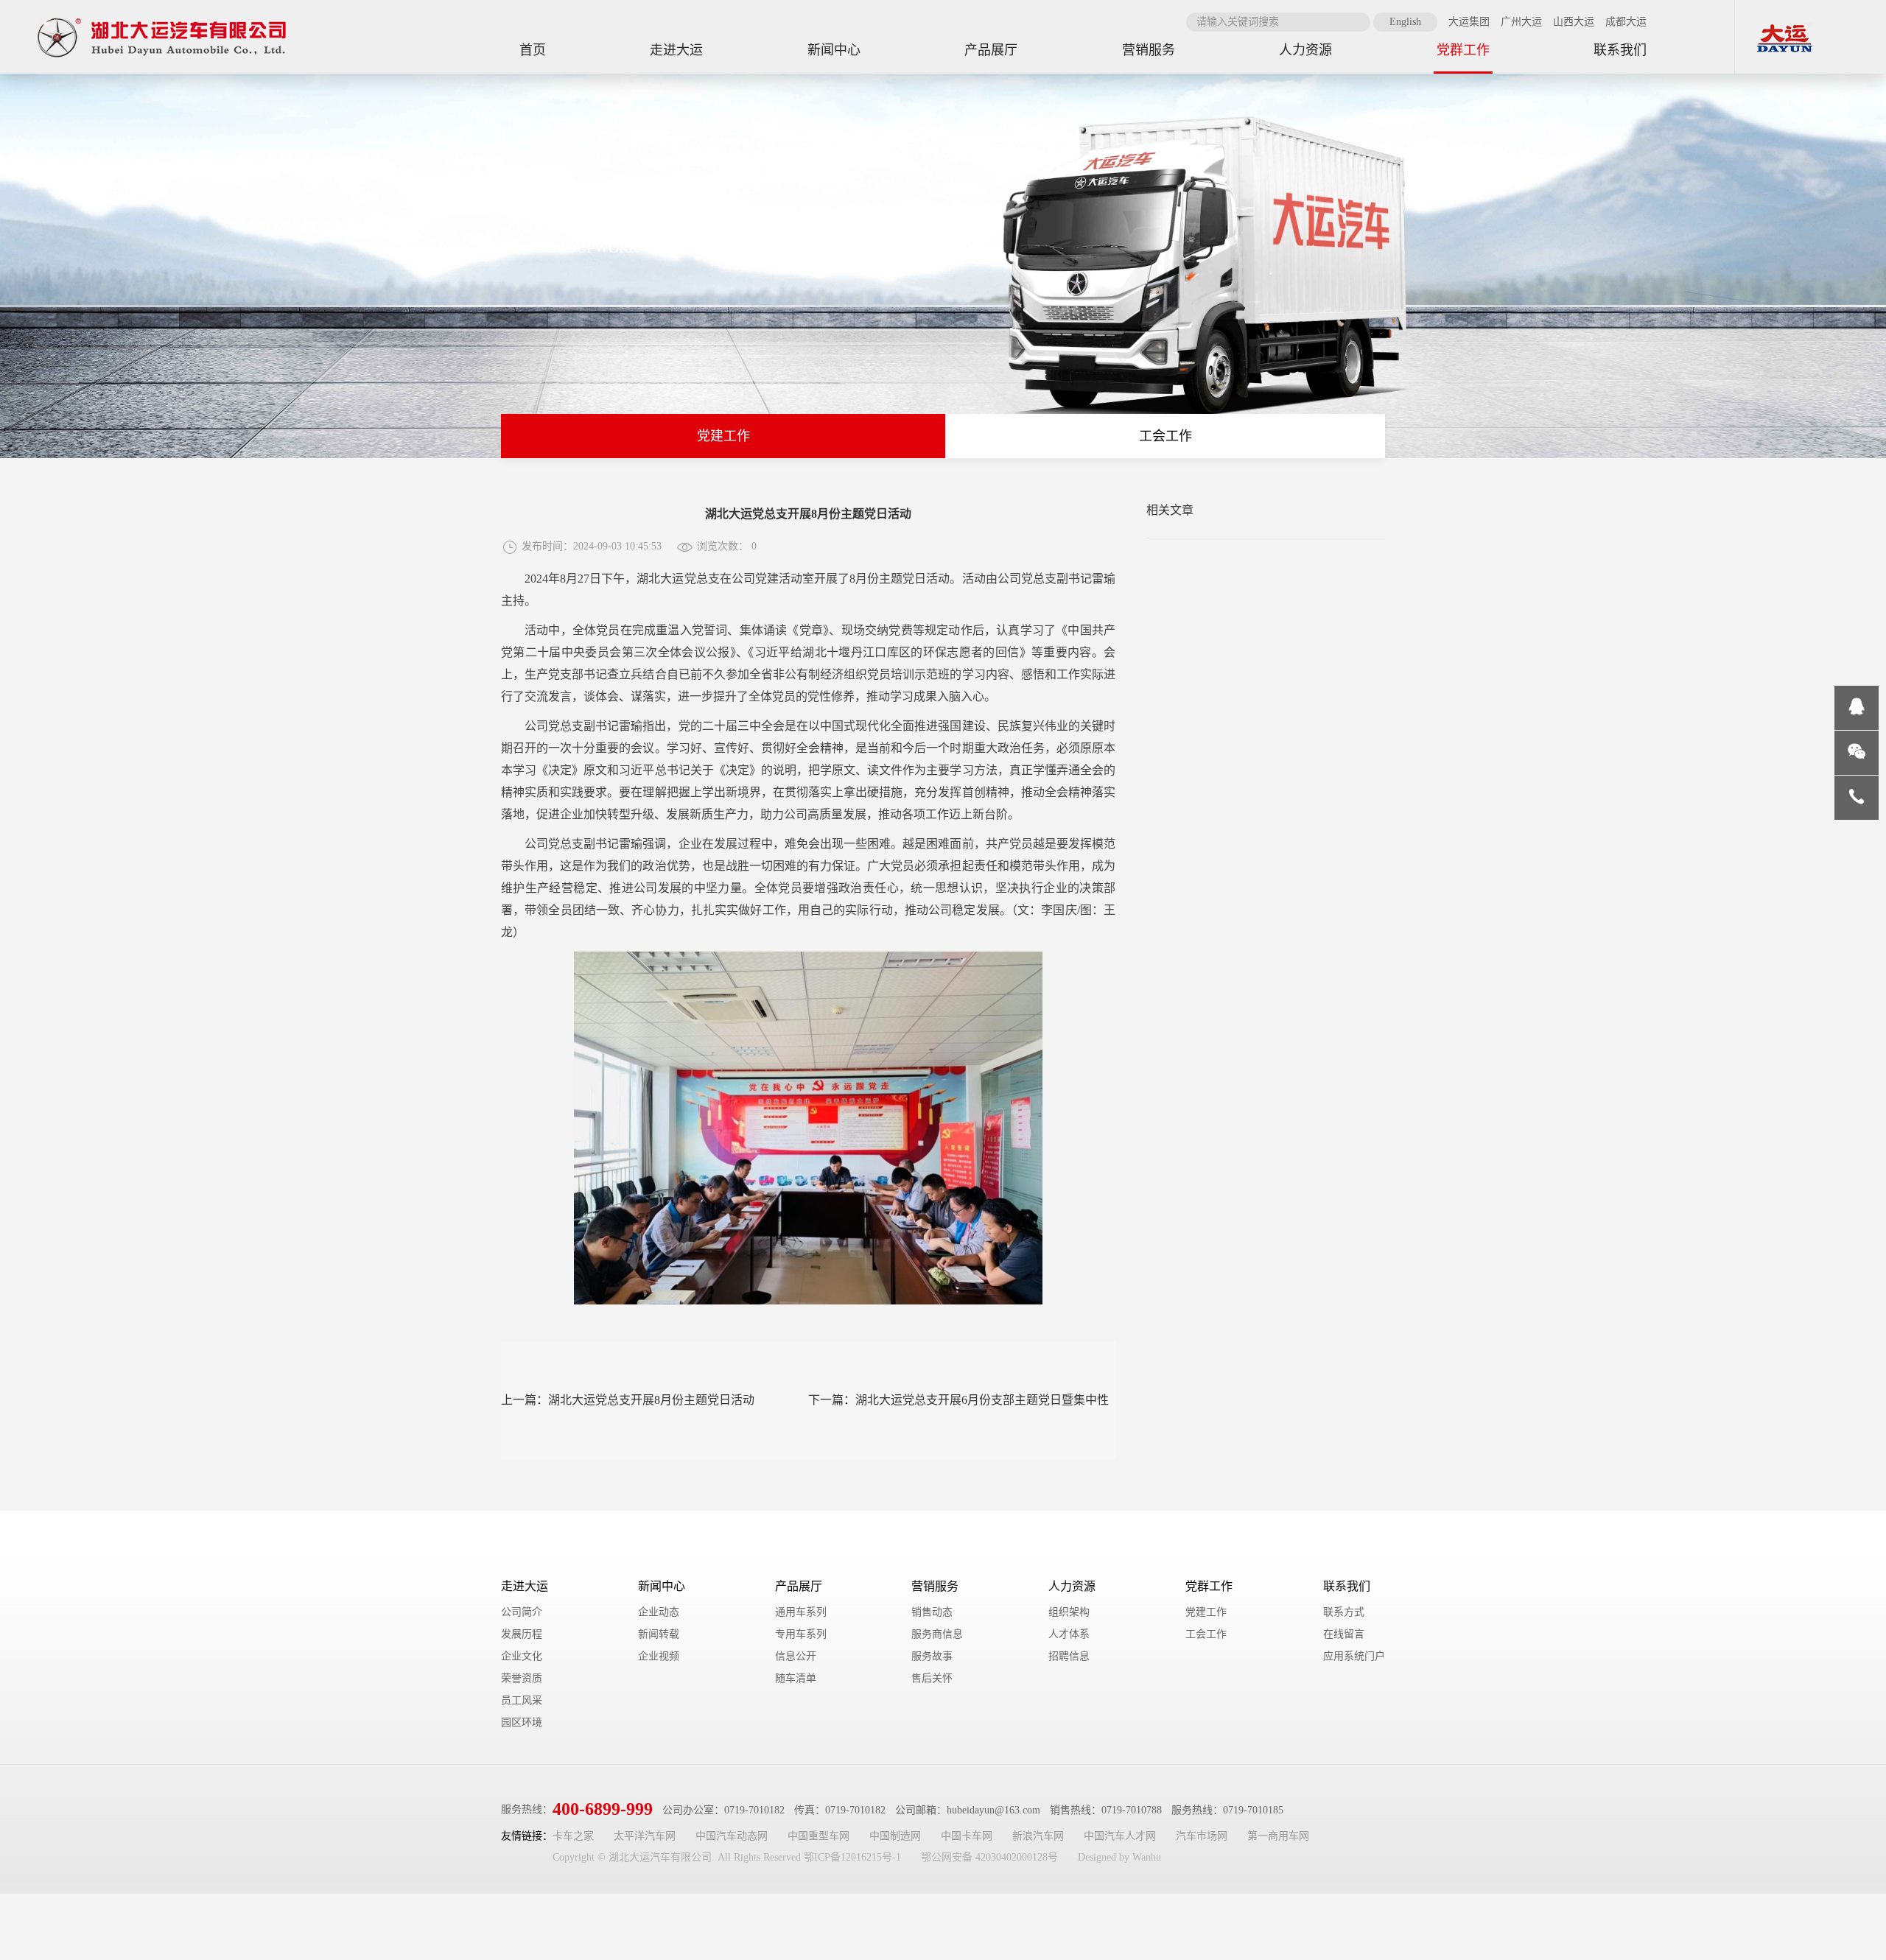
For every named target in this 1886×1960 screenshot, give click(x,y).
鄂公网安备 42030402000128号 (989, 1857)
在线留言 (1344, 1634)
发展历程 (522, 1634)
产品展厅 (799, 1586)
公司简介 (522, 1612)
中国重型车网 (818, 1836)
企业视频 (659, 1656)
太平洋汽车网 (645, 1836)
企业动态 (659, 1612)
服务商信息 (937, 1634)
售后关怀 (932, 1678)
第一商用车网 (1278, 1836)
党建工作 (723, 436)
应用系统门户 (1354, 1656)
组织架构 (1069, 1612)
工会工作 (1165, 436)
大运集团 (1469, 22)
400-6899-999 (603, 1809)
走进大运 (525, 1586)
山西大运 (1574, 22)
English (1405, 22)
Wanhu (1147, 1857)
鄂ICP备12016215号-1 (852, 1857)
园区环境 (522, 1722)
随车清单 (796, 1678)
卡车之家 (573, 1836)
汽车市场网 (1202, 1836)
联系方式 (1344, 1612)
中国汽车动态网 (732, 1836)
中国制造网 (895, 1836)
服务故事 (932, 1656)
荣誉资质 (522, 1678)
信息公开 (796, 1656)
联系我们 (1347, 1586)
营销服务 (935, 1586)
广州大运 (1521, 22)
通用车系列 (801, 1612)
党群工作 (1209, 1586)
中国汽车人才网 (1120, 1836)
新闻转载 (659, 1634)
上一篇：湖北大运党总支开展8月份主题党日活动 (628, 1400)
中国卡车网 (967, 1836)
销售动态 (932, 1612)
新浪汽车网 (1038, 1836)
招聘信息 (1069, 1656)
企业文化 (522, 1656)
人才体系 (1069, 1634)
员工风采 (522, 1700)
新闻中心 (662, 1586)
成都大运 (1626, 22)
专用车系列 (801, 1634)
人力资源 (1072, 1586)
